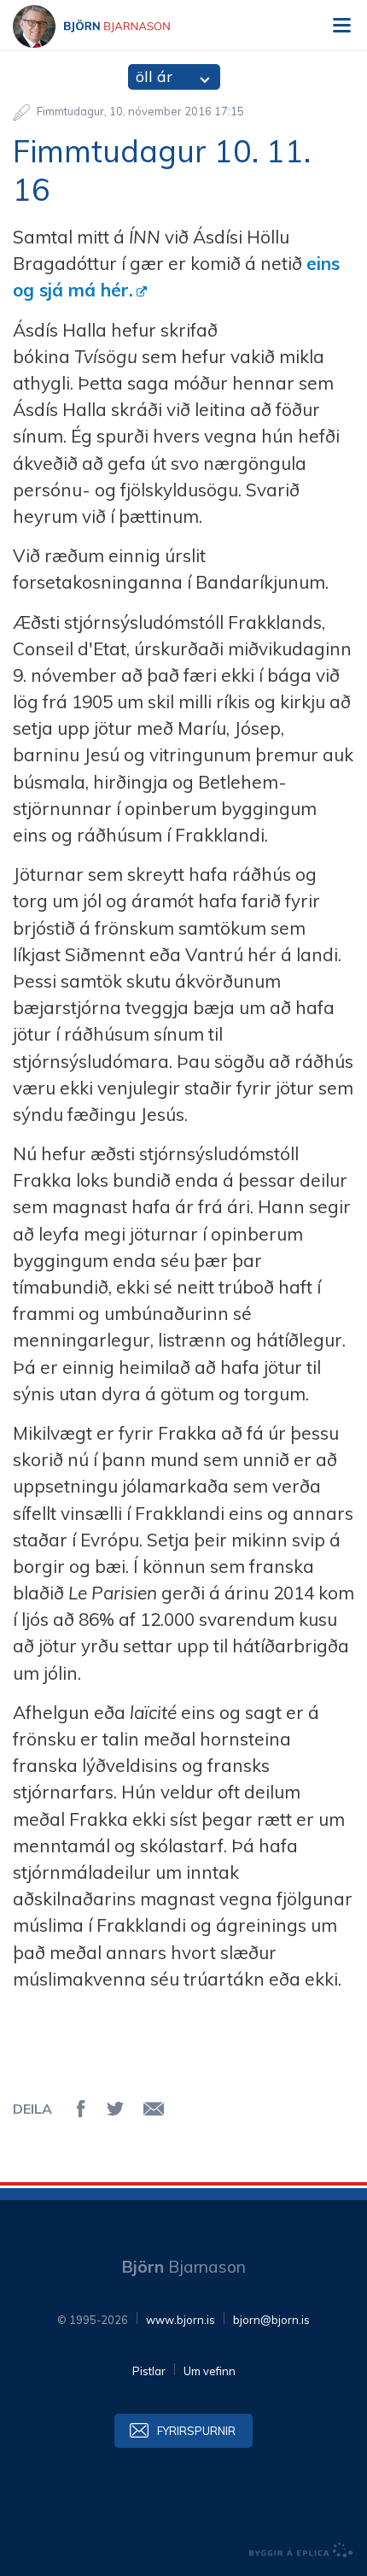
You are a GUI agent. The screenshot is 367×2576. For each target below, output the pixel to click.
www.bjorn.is (181, 2320)
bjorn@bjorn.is (271, 2320)
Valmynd (341, 26)
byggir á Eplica (301, 2550)
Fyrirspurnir (196, 2431)
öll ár (154, 76)
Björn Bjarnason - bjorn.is (107, 26)
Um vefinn (210, 2371)
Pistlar (149, 2371)
